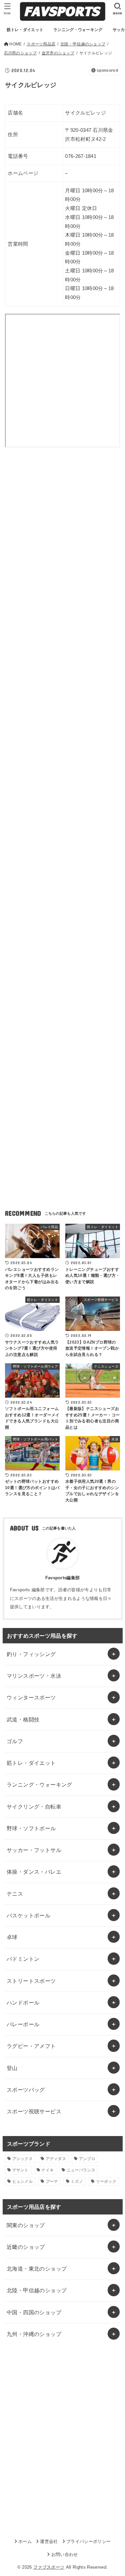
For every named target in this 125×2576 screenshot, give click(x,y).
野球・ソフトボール (31, 1828)
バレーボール (23, 2024)
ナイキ (47, 2170)
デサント (20, 2170)
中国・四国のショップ (34, 2312)
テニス (15, 1894)
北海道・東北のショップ (37, 2269)
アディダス (56, 2159)
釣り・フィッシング (31, 1654)
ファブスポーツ (49, 2567)
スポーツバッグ (26, 2090)
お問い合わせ (64, 2554)
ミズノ (77, 2181)
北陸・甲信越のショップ (37, 2290)
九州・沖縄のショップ (34, 2334)
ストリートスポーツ (31, 1981)
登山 (12, 2068)
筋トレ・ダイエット (31, 1763)
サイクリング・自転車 (34, 1807)
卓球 (12, 1937)
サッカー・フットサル (34, 1850)
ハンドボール (23, 2003)
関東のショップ (26, 2225)
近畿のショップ (26, 2247)
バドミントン (23, 1959)
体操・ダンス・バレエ (34, 1872)
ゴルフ (15, 1741)
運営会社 (49, 2541)
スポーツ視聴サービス (34, 2111)
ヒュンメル (23, 2181)
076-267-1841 (81, 156)
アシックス (23, 2159)
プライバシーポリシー (88, 2541)
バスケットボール (28, 1915)
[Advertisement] (62, 535)
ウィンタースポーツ (31, 1697)
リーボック (106, 2181)
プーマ (52, 2181)
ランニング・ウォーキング (39, 1785)
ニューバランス (81, 2170)
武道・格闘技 (23, 1719)
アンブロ (87, 2159)
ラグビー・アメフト (31, 2046)
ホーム (25, 2541)
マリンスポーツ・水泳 (34, 1676)
